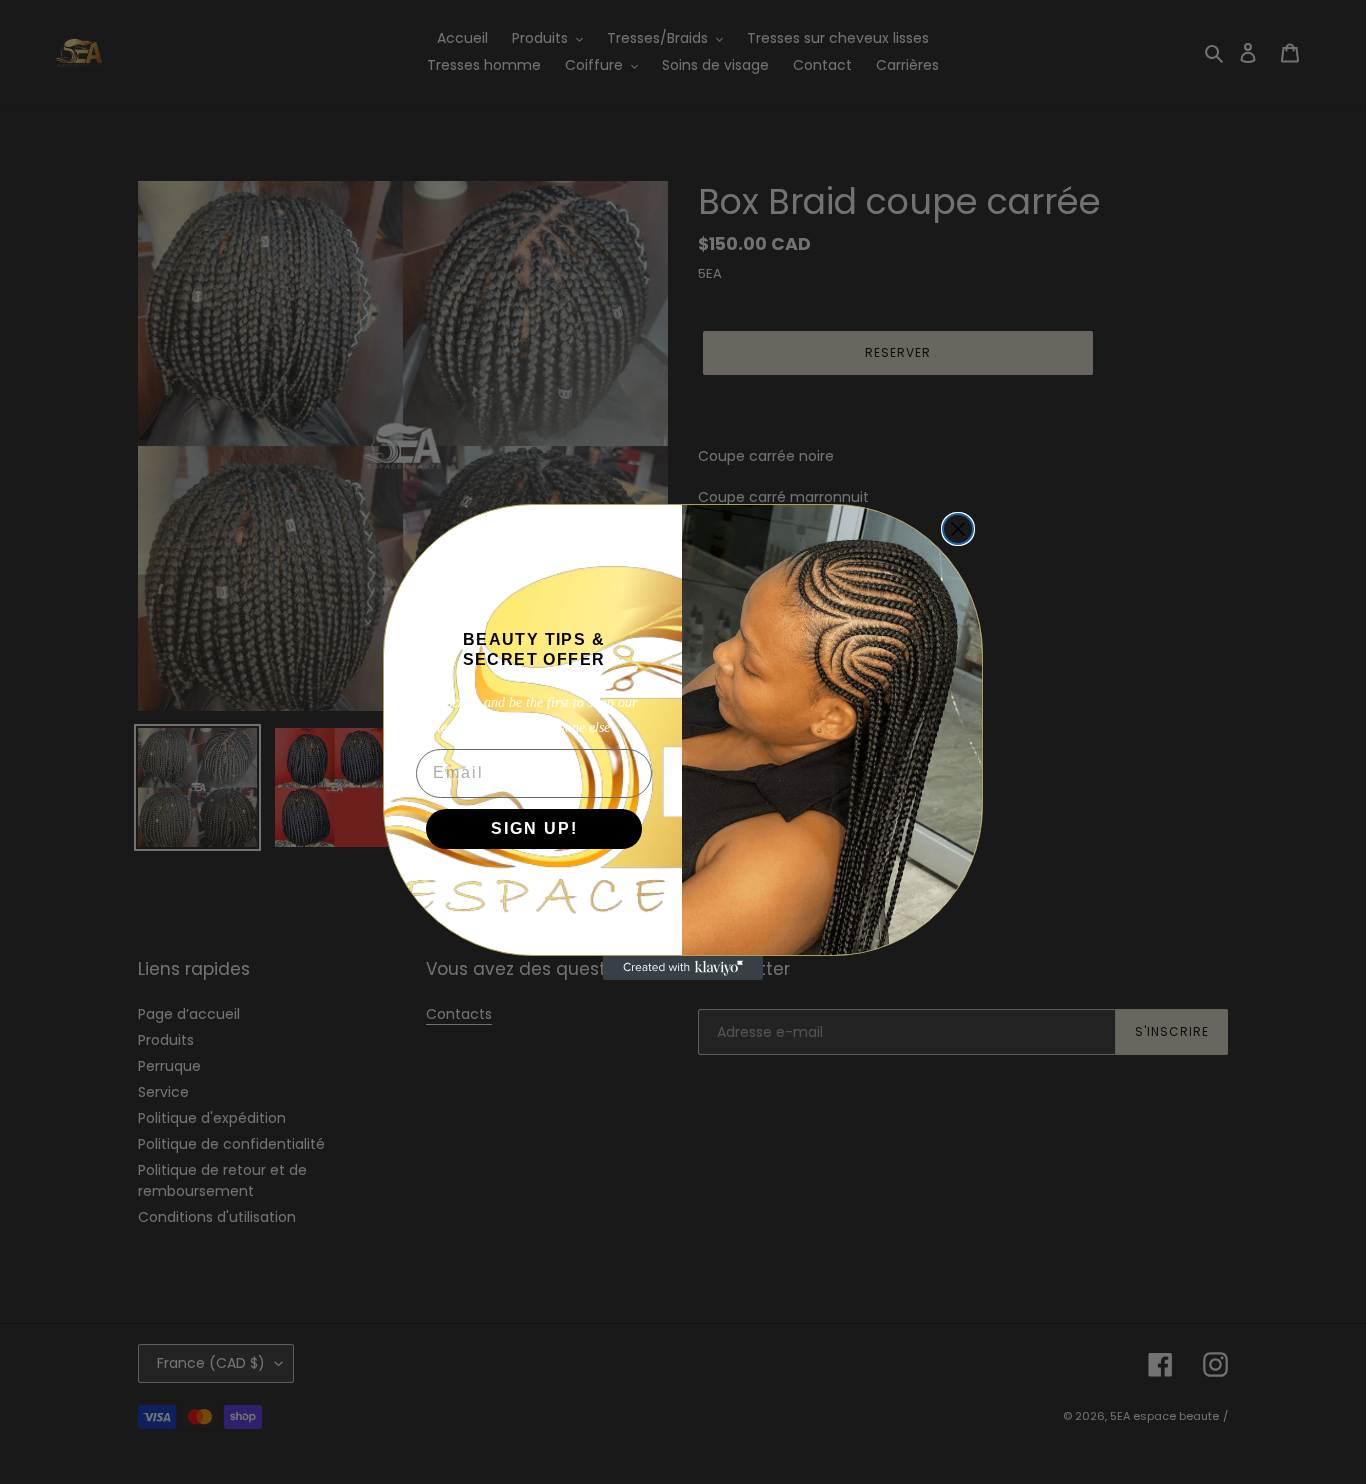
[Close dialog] (958, 529)
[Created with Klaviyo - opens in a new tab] (683, 968)
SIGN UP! (534, 828)
